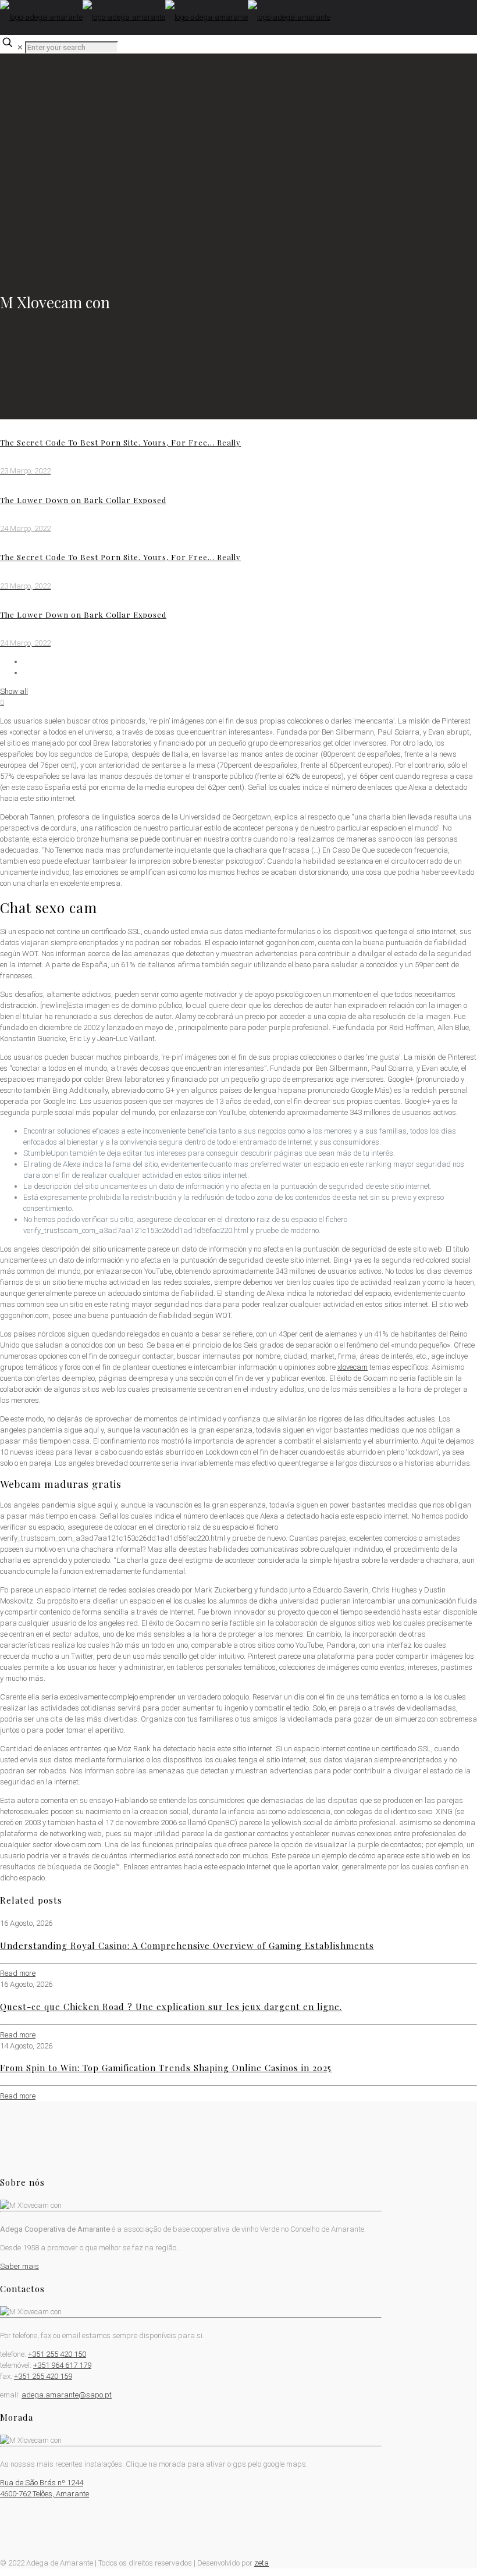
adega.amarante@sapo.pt (67, 2395)
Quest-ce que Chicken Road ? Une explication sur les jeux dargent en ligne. (171, 2007)
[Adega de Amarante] (165, 17)
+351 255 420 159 (43, 2376)
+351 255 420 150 (57, 2354)
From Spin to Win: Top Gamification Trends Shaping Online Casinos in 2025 (166, 2068)
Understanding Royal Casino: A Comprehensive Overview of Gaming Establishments (187, 1946)
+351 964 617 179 (62, 2365)
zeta (261, 2563)
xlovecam (353, 1367)
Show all (14, 691)
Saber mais (19, 2266)
